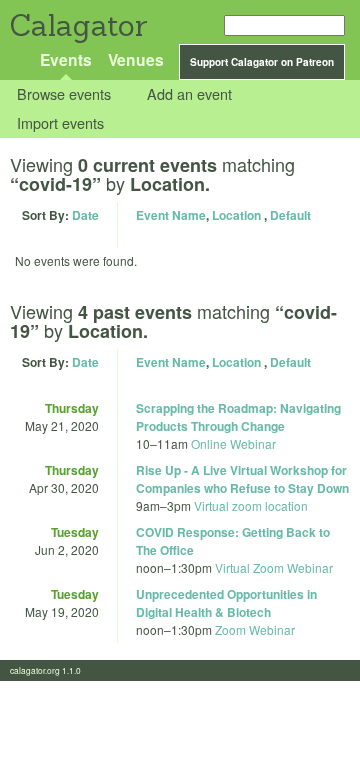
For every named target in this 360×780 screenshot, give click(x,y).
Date (85, 215)
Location (236, 215)
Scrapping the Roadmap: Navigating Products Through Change (238, 417)
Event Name (171, 215)
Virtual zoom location (251, 505)
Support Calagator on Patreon (262, 62)
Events (66, 59)
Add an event (189, 94)
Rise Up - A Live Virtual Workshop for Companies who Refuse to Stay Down (242, 479)
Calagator (77, 25)
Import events (60, 122)
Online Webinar (233, 443)
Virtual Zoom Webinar (274, 567)
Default (290, 215)
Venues (136, 59)
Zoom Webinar (255, 629)
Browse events (64, 94)
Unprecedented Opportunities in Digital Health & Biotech (226, 603)
